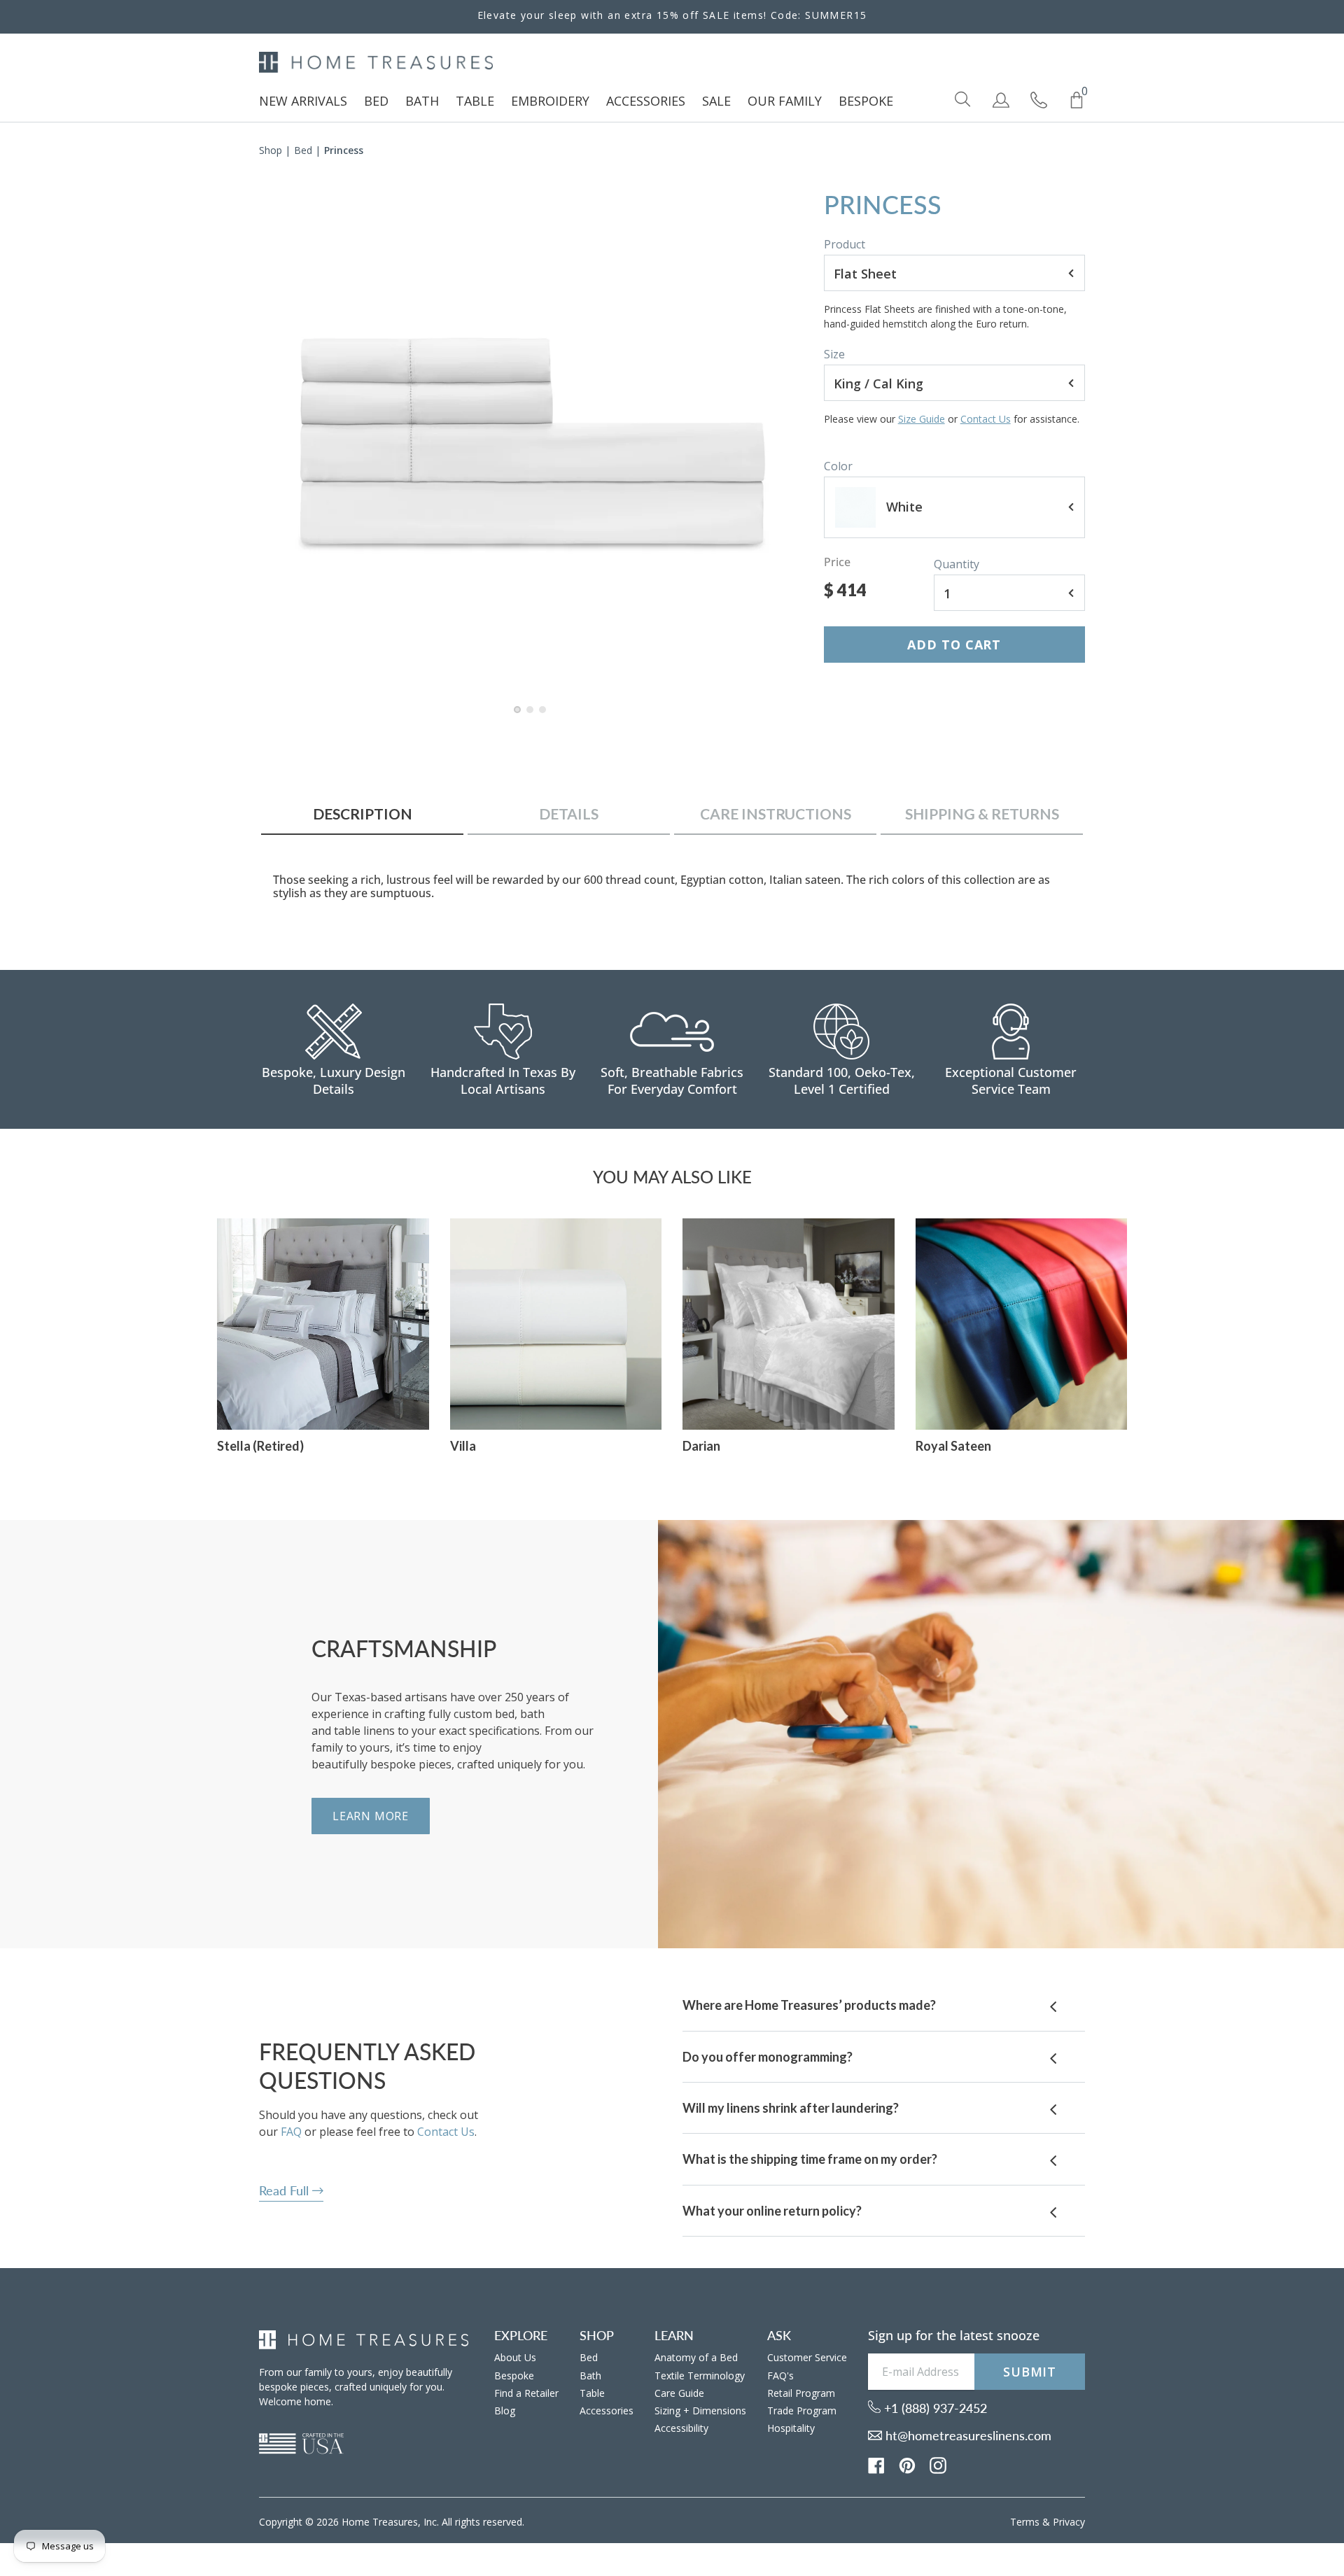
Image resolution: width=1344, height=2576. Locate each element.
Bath (590, 2376)
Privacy (1069, 2522)
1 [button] (518, 717)
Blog (505, 2410)
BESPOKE (866, 101)
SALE (716, 101)
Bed (303, 150)
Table (592, 2393)
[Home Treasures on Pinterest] (907, 2465)
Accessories (607, 2410)
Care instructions (776, 814)
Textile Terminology (700, 2376)
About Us (515, 2357)
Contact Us (986, 419)
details (569, 814)
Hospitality (791, 2428)
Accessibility (681, 2428)
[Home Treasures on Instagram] (938, 2465)
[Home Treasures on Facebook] (876, 2465)
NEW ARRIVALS (303, 101)
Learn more (371, 1816)
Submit (1030, 2372)
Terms (1025, 2522)
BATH (422, 101)
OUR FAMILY (785, 101)
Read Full (286, 2190)
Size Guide (922, 419)
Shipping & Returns (982, 814)
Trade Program (802, 2410)
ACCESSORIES (646, 101)
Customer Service (807, 2357)
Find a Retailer (526, 2393)
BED (376, 101)
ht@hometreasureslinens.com (967, 2435)
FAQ (291, 2132)
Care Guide (679, 2393)
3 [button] (543, 717)
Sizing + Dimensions (700, 2410)
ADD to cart (954, 645)
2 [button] (531, 717)
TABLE (475, 101)
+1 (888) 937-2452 (934, 2408)
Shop (271, 150)
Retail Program (801, 2393)
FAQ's (780, 2376)
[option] (531, 442)
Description (363, 814)
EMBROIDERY (550, 101)
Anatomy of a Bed (696, 2357)
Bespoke (514, 2376)
